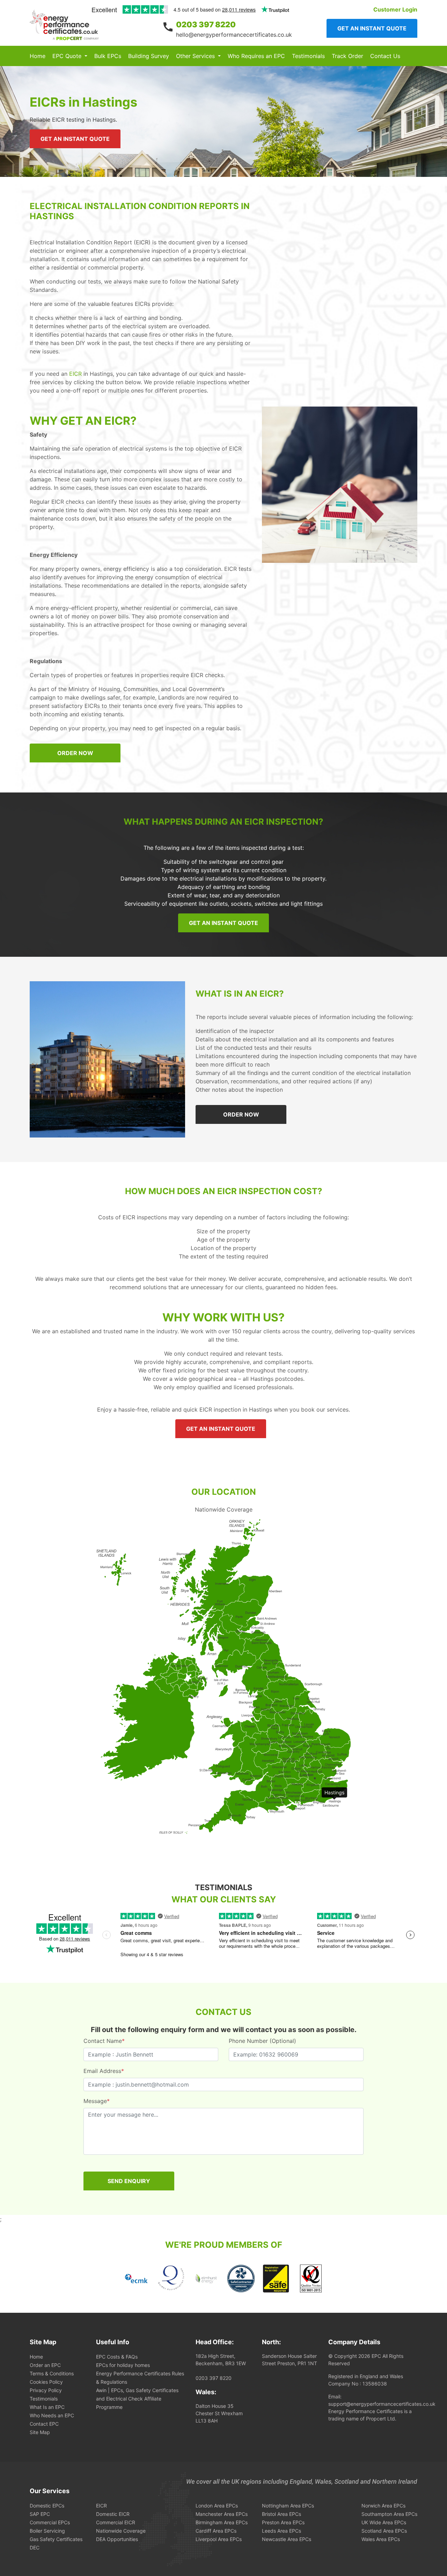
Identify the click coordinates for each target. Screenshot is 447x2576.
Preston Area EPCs (283, 2522)
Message (97, 2101)
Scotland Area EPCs (384, 2531)
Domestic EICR (113, 2514)
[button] (70, 56)
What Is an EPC (47, 2407)
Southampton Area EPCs (389, 2514)
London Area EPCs (217, 2506)
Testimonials (308, 56)
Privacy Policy (46, 2390)
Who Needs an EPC (52, 2415)
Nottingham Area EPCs (288, 2506)
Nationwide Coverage (121, 2531)
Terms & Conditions (52, 2373)
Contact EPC (44, 2424)
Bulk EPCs (108, 56)
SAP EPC (40, 2514)
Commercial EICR (116, 2522)
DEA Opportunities (117, 2539)
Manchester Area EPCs (222, 2514)
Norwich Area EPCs (383, 2506)
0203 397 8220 (206, 24)
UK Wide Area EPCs (384, 2522)
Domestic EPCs (47, 2506)
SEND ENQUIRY (129, 2181)
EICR (75, 374)
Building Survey (149, 56)
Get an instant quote (372, 28)
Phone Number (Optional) (262, 2041)
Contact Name (104, 2041)
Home (38, 56)
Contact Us (385, 56)
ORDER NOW (75, 753)
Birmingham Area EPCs (222, 2522)
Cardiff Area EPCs (216, 2531)
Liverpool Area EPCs (219, 2539)
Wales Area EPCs (381, 2539)
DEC (35, 2548)
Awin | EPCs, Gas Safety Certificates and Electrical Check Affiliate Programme (137, 2399)
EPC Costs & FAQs (117, 2357)
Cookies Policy (46, 2382)
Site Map (40, 2432)
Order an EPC (45, 2365)
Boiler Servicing (47, 2531)
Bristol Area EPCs (281, 2514)
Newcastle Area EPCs (287, 2539)
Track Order (347, 56)
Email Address (104, 2071)
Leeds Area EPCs (281, 2531)
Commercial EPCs (50, 2522)
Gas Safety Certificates (56, 2539)
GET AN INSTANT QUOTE (75, 139)
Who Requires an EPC (256, 56)
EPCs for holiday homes (123, 2365)
